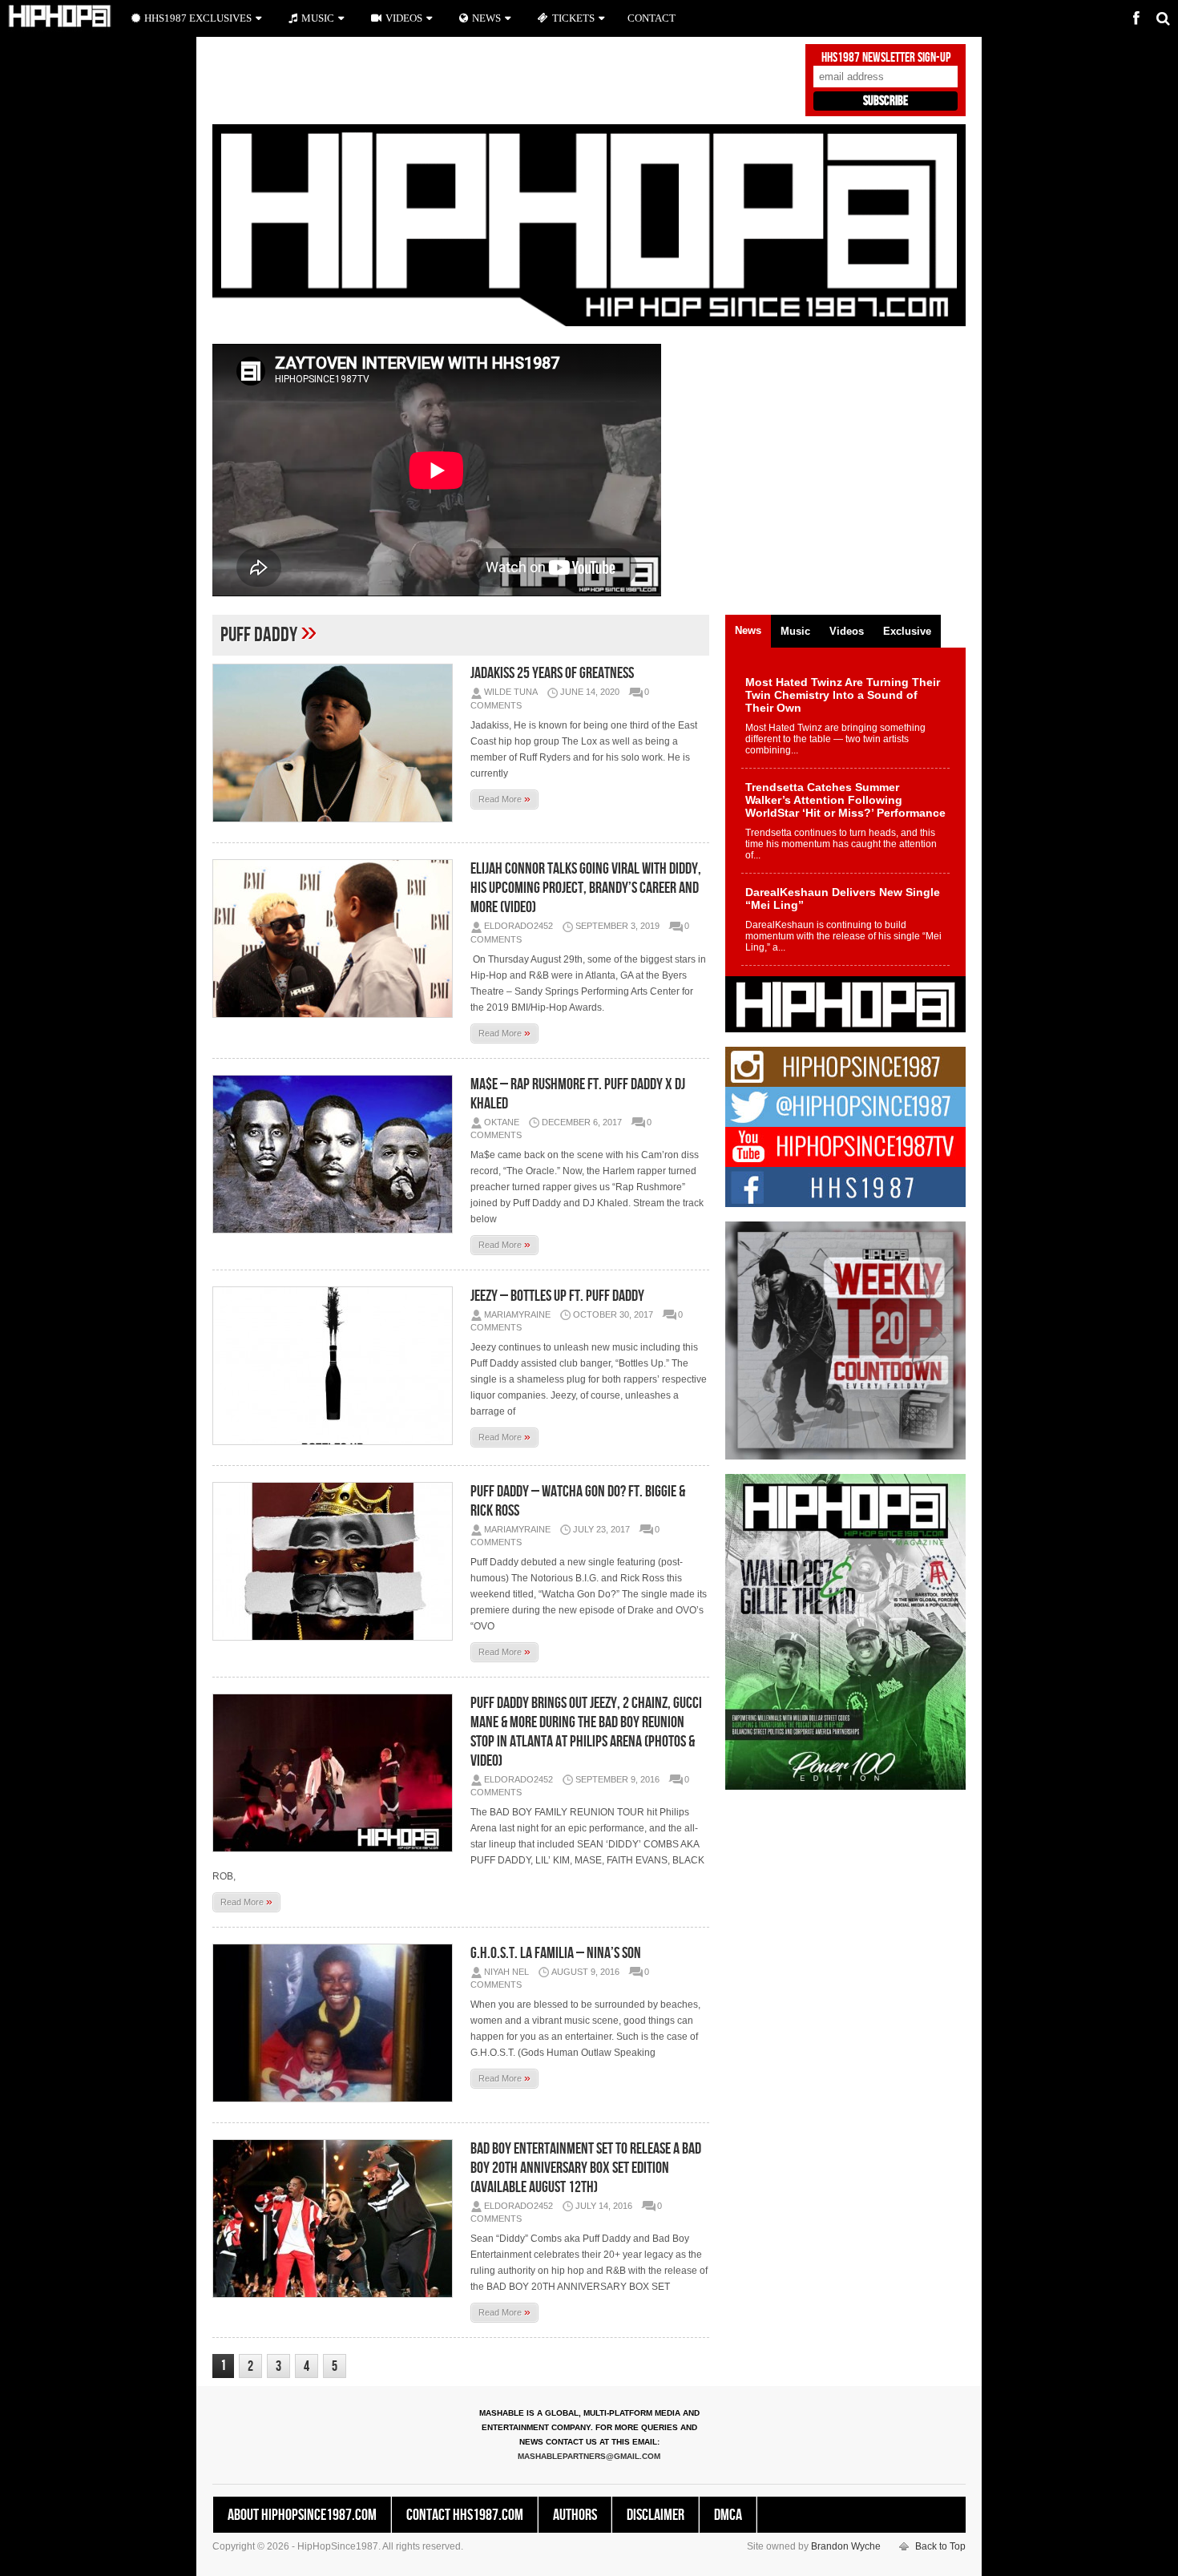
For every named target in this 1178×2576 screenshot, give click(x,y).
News (486, 18)
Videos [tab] (847, 631)
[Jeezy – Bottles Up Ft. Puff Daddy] (337, 1366)
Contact (652, 18)
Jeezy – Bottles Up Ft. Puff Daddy (557, 1296)
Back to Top (940, 2546)
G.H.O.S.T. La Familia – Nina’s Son (556, 1953)
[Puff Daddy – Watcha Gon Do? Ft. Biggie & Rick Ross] (337, 1561)
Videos (404, 18)
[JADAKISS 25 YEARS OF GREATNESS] (337, 743)
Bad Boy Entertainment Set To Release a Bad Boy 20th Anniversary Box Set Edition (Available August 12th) (586, 2168)
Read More (504, 798)
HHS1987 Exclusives (198, 18)
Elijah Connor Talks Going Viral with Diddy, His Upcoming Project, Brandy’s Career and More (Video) (586, 888)
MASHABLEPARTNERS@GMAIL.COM (589, 2456)
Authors (575, 2515)
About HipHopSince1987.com (302, 2515)
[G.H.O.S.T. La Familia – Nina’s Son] (337, 2023)
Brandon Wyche (846, 2546)
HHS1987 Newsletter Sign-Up (886, 58)
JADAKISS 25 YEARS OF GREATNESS (552, 673)
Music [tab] (795, 631)
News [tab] (748, 630)
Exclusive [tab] (907, 631)
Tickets (573, 18)
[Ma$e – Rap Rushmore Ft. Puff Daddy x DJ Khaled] (337, 1154)
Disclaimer (656, 2515)
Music (318, 18)
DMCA (728, 2515)
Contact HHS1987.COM (465, 2515)
